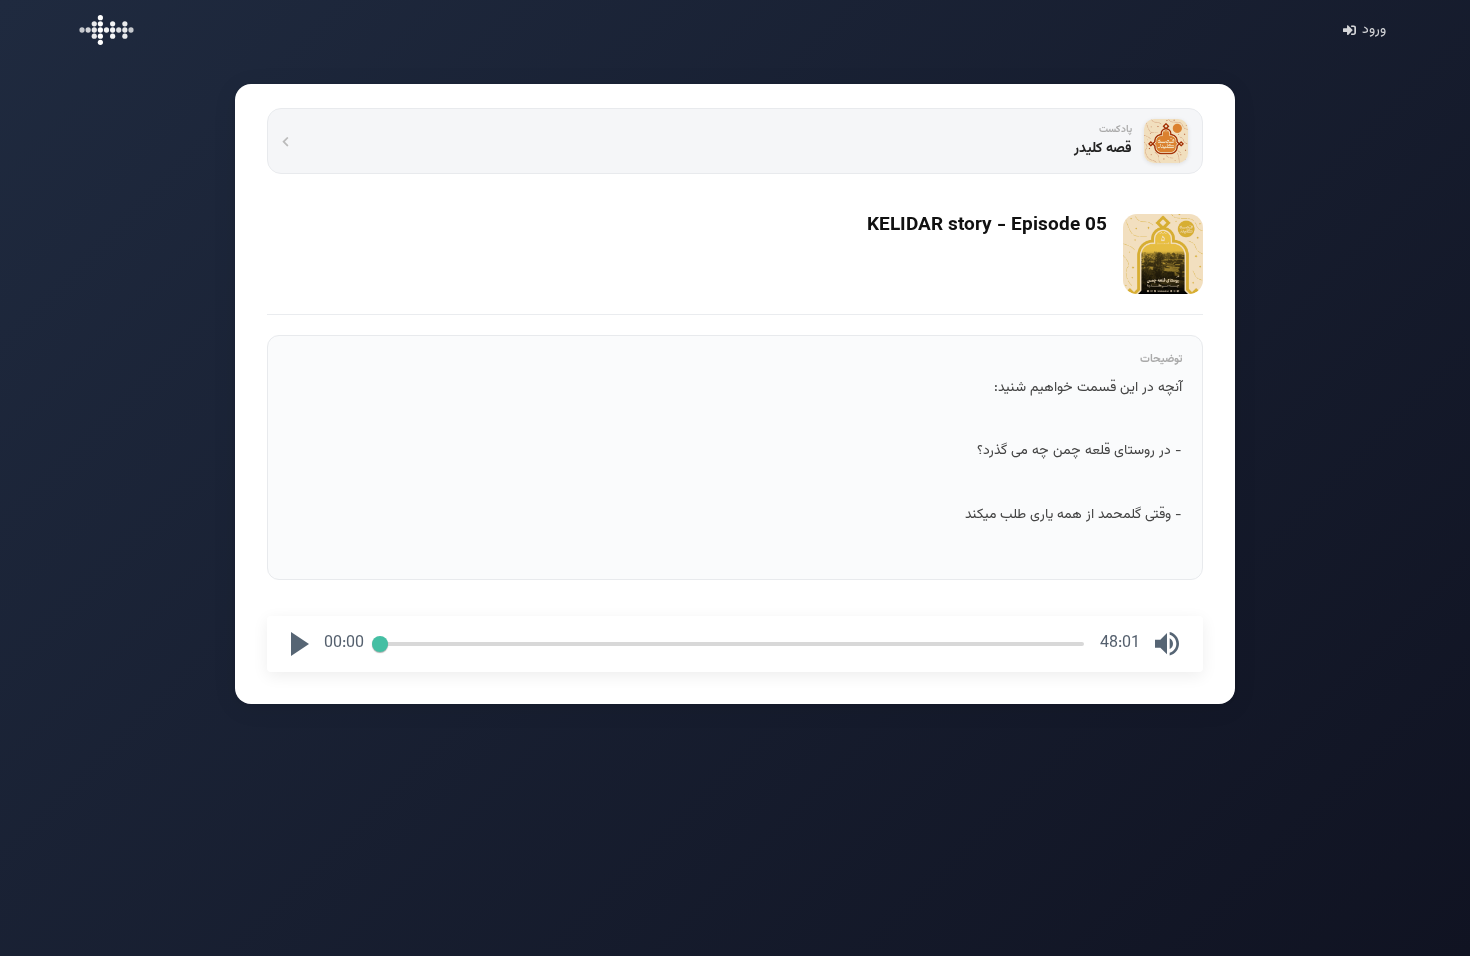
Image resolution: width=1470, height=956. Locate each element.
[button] (300, 644)
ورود (1374, 30)
